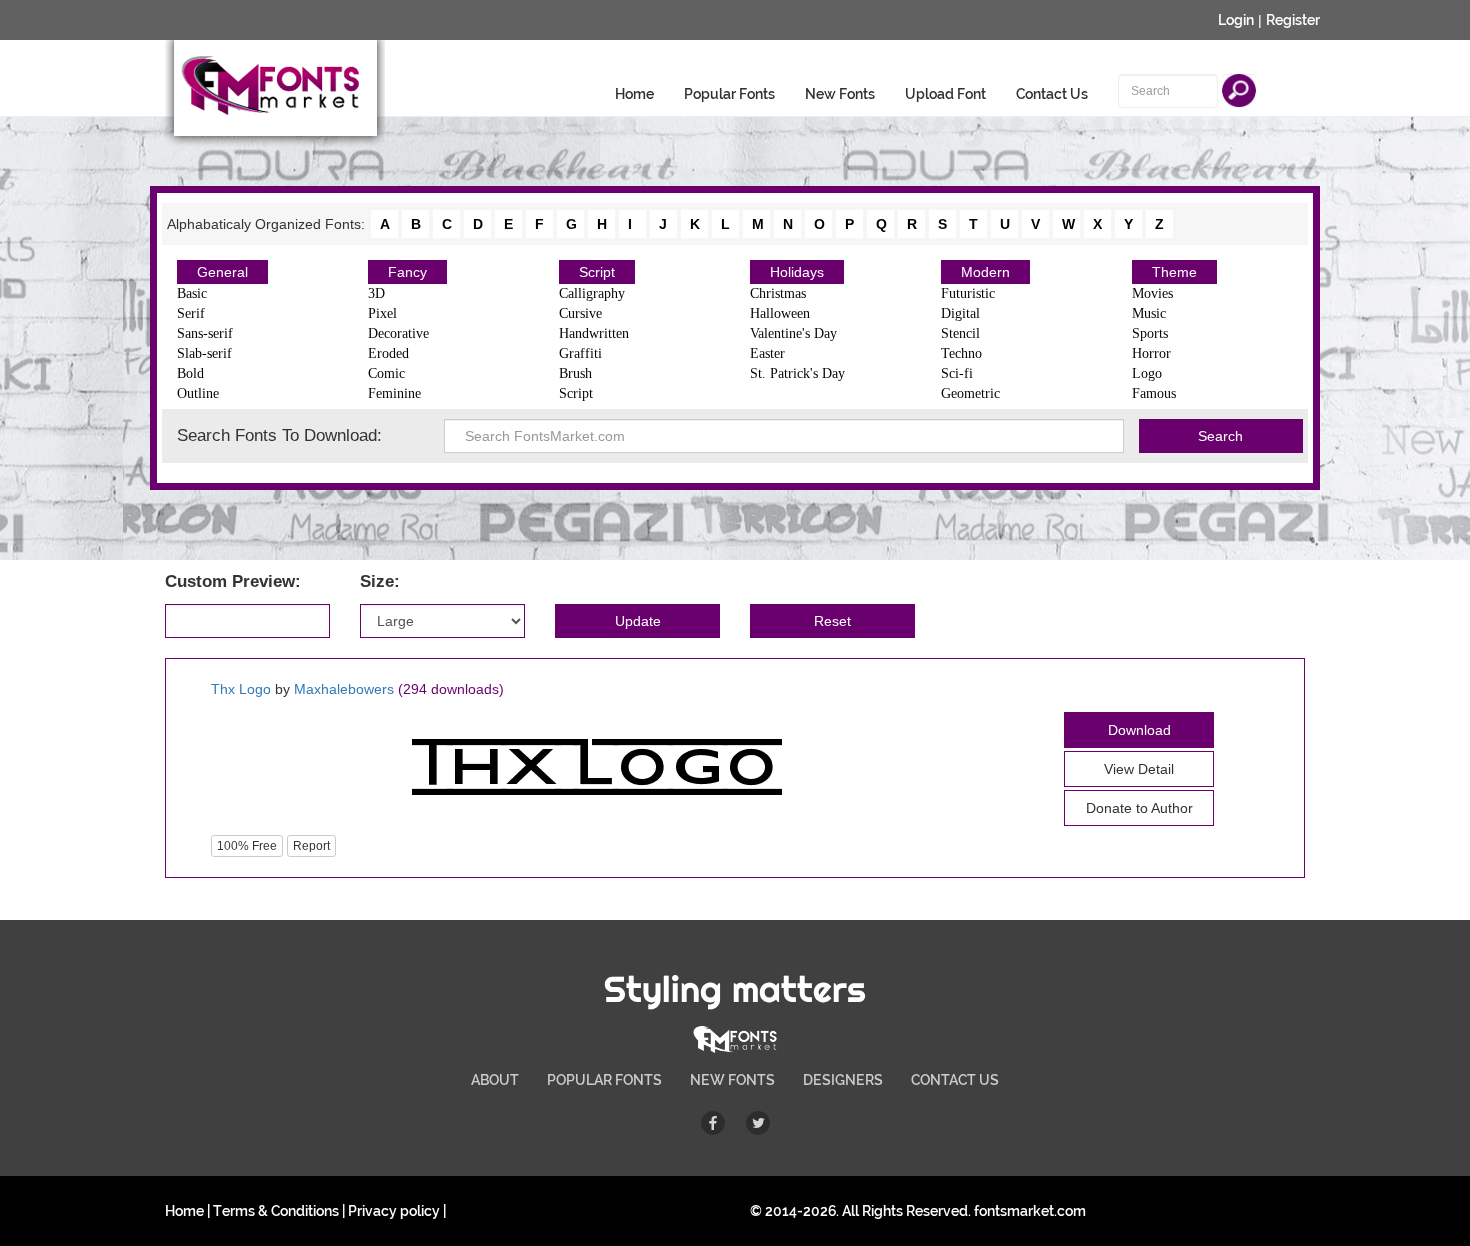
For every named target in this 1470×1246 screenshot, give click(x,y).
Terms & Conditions (276, 1211)
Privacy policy (394, 1211)
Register (1293, 20)
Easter (767, 353)
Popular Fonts (729, 94)
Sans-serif (205, 333)
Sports (1150, 333)
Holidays (797, 272)
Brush (575, 373)
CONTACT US (955, 1080)
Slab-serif (204, 353)
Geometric (970, 393)
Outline (198, 393)
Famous (1154, 393)
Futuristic (968, 293)
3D (376, 293)
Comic (386, 373)
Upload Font (945, 94)
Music (1149, 313)
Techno (961, 353)
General (222, 272)
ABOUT (495, 1080)
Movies (1152, 293)
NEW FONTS (732, 1080)
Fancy (407, 272)
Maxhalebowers (344, 689)
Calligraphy (592, 293)
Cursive (580, 313)
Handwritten (594, 333)
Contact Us (1052, 94)
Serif (191, 313)
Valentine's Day (793, 333)
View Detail (1139, 769)
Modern (985, 272)
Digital (960, 313)
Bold (190, 373)
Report (311, 846)
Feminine (394, 393)
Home (634, 94)
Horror (1151, 353)
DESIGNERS (843, 1080)
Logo (1147, 373)
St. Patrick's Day (797, 373)
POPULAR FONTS (604, 1080)
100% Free (247, 846)
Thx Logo (241, 689)
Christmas (778, 293)
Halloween (780, 313)
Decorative (398, 333)
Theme (1174, 272)
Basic (192, 293)
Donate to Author (1139, 808)
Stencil (960, 333)
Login (1236, 20)
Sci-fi (957, 373)
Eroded (388, 353)
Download (1139, 730)
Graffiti (580, 353)
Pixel (382, 313)
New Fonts (840, 94)
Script (597, 272)
